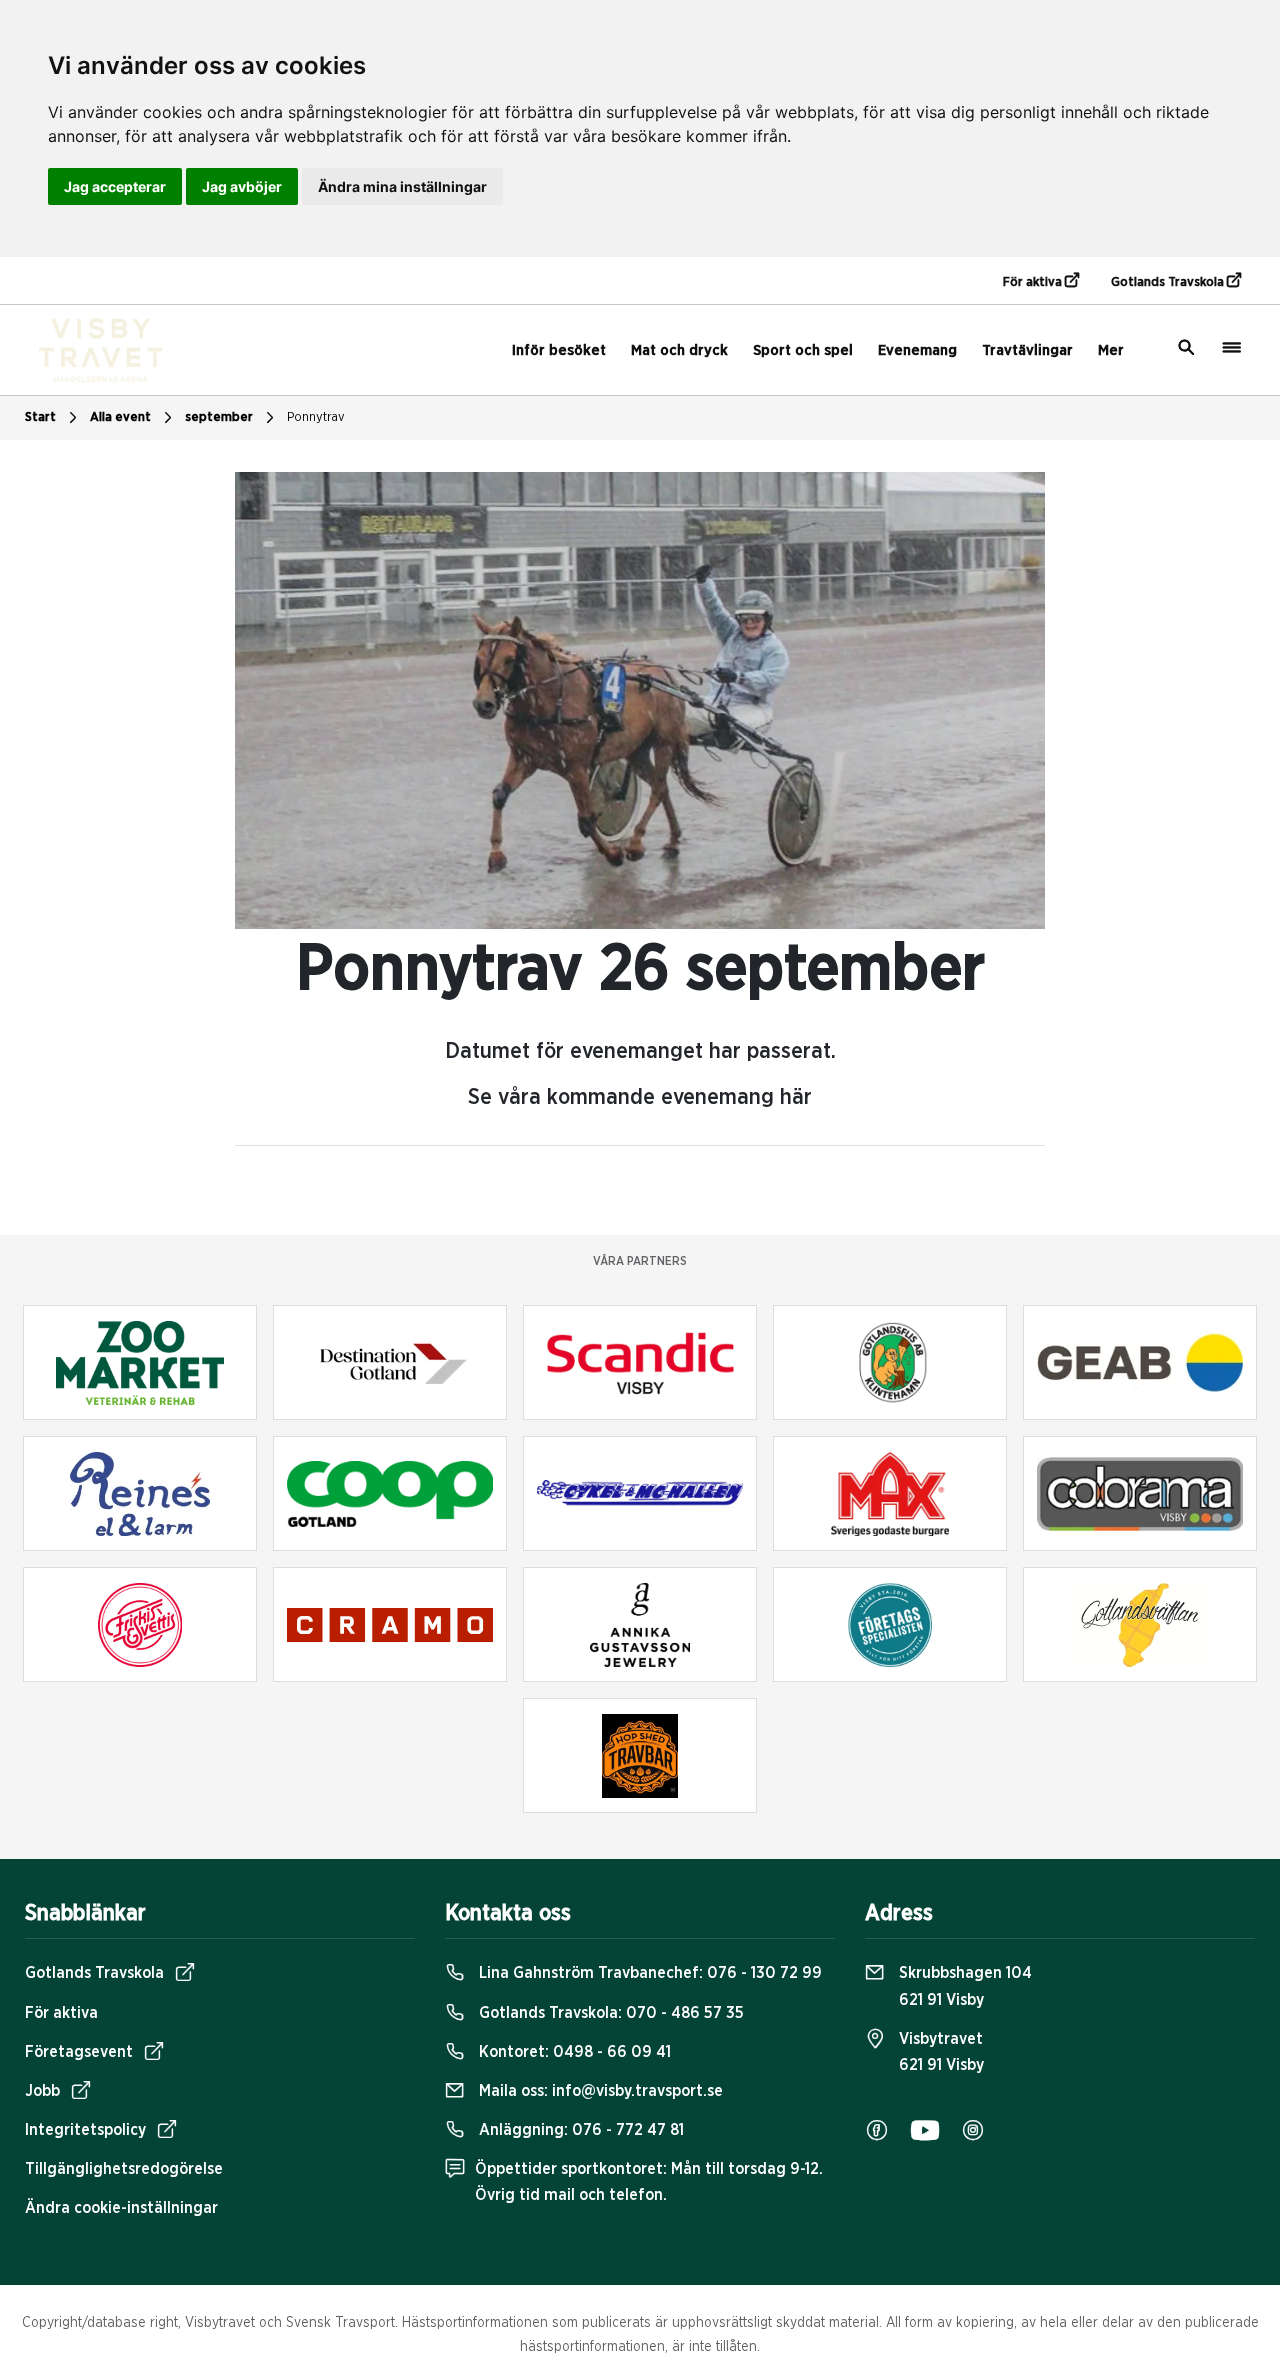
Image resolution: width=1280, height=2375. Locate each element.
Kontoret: (573, 2052)
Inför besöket (559, 350)
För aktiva (1034, 282)
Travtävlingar (1027, 350)
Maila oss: (599, 2091)
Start (40, 417)
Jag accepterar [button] (115, 186)
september (219, 417)
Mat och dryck (679, 350)
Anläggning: (579, 2130)
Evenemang (917, 350)
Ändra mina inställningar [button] (402, 186)
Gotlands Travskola (1169, 282)
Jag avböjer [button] (242, 186)
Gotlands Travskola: (609, 2013)
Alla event (120, 417)
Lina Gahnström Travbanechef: (648, 1973)
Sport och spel (803, 350)
